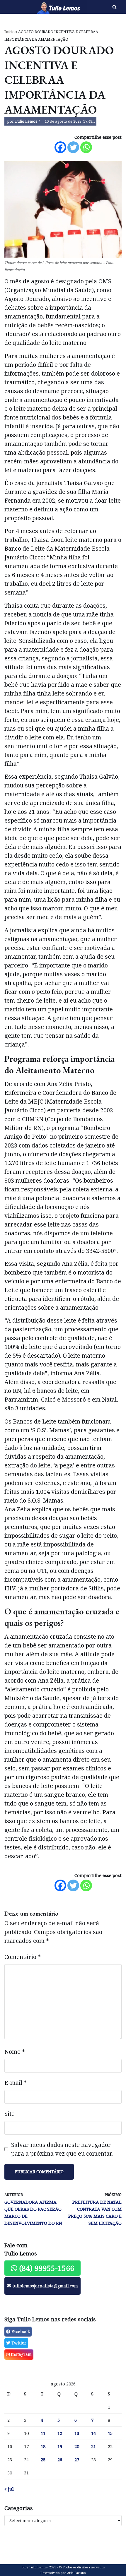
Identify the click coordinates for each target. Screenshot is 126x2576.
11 (43, 2433)
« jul (9, 2489)
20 (77, 2446)
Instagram (21, 2354)
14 (93, 2433)
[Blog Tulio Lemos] (42, 7)
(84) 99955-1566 (46, 2268)
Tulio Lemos (26, 121)
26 (60, 2459)
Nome (15, 2052)
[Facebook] (60, 147)
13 (77, 2433)
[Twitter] (73, 147)
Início (10, 32)
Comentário (23, 1957)
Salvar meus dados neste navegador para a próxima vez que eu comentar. (62, 2149)
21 (93, 2446)
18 (43, 2446)
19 (60, 2446)
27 (77, 2459)
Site (10, 2114)
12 (60, 2433)
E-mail (16, 2083)
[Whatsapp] (86, 147)
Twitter (18, 2343)
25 (43, 2459)
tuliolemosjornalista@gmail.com (45, 2286)
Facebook (20, 2331)
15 (110, 2433)
